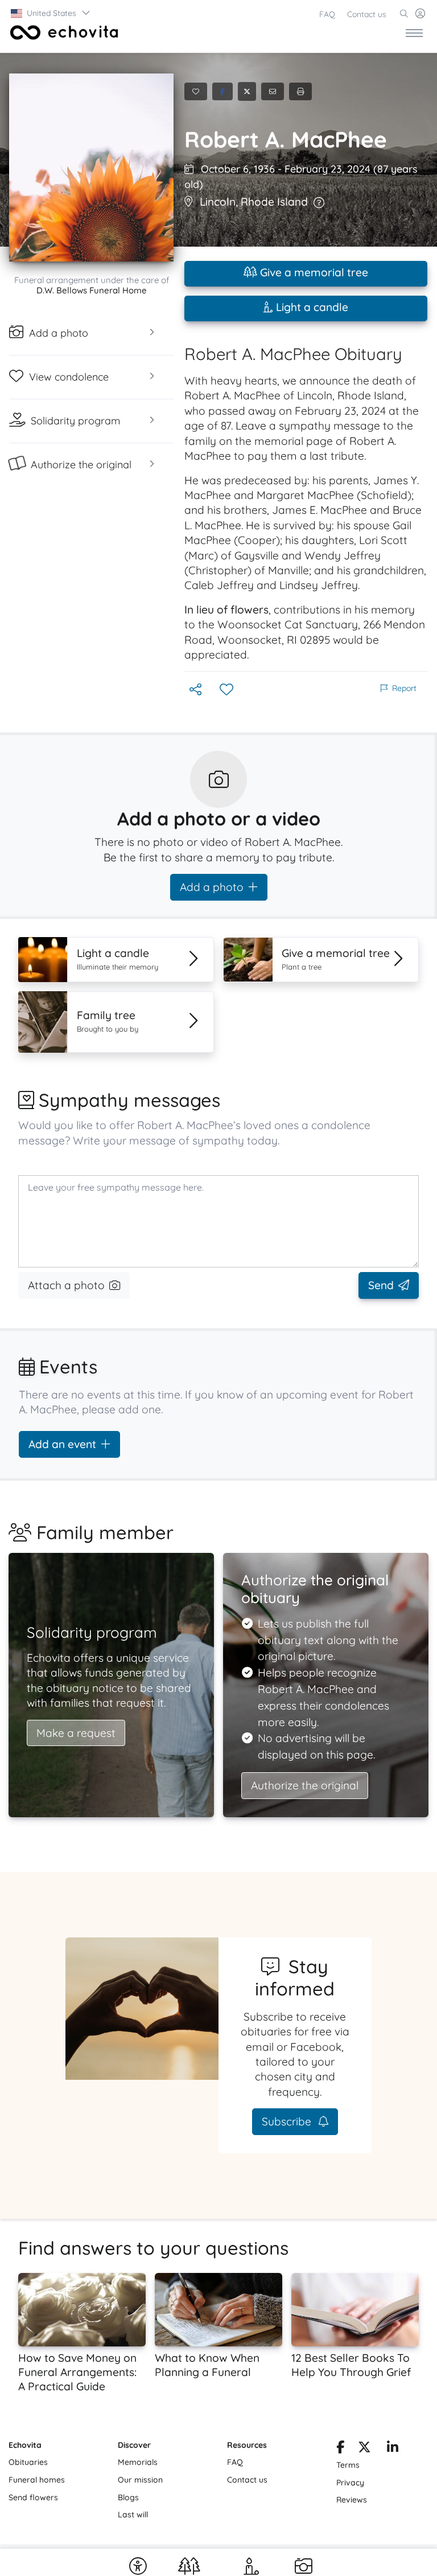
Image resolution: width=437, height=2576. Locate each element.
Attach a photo (66, 1285)
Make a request (76, 1733)
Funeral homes (37, 2480)
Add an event (62, 1444)
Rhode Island (274, 202)
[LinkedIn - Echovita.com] (393, 2449)
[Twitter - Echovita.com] (364, 2449)
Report (404, 688)
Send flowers (33, 2497)
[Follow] (228, 690)
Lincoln (218, 202)
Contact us (367, 14)
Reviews (352, 2500)
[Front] (62, 32)
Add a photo (212, 887)
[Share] (197, 690)
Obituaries (28, 2462)
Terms (348, 2465)
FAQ (327, 14)
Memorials (138, 2462)
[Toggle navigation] (414, 32)
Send (381, 1285)
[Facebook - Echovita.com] (340, 2449)
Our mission (140, 2480)
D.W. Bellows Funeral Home (92, 290)
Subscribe (288, 2121)
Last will (133, 2514)
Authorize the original (305, 1785)
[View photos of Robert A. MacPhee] (91, 167)
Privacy (350, 2483)
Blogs (128, 2497)
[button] (51, 13)
